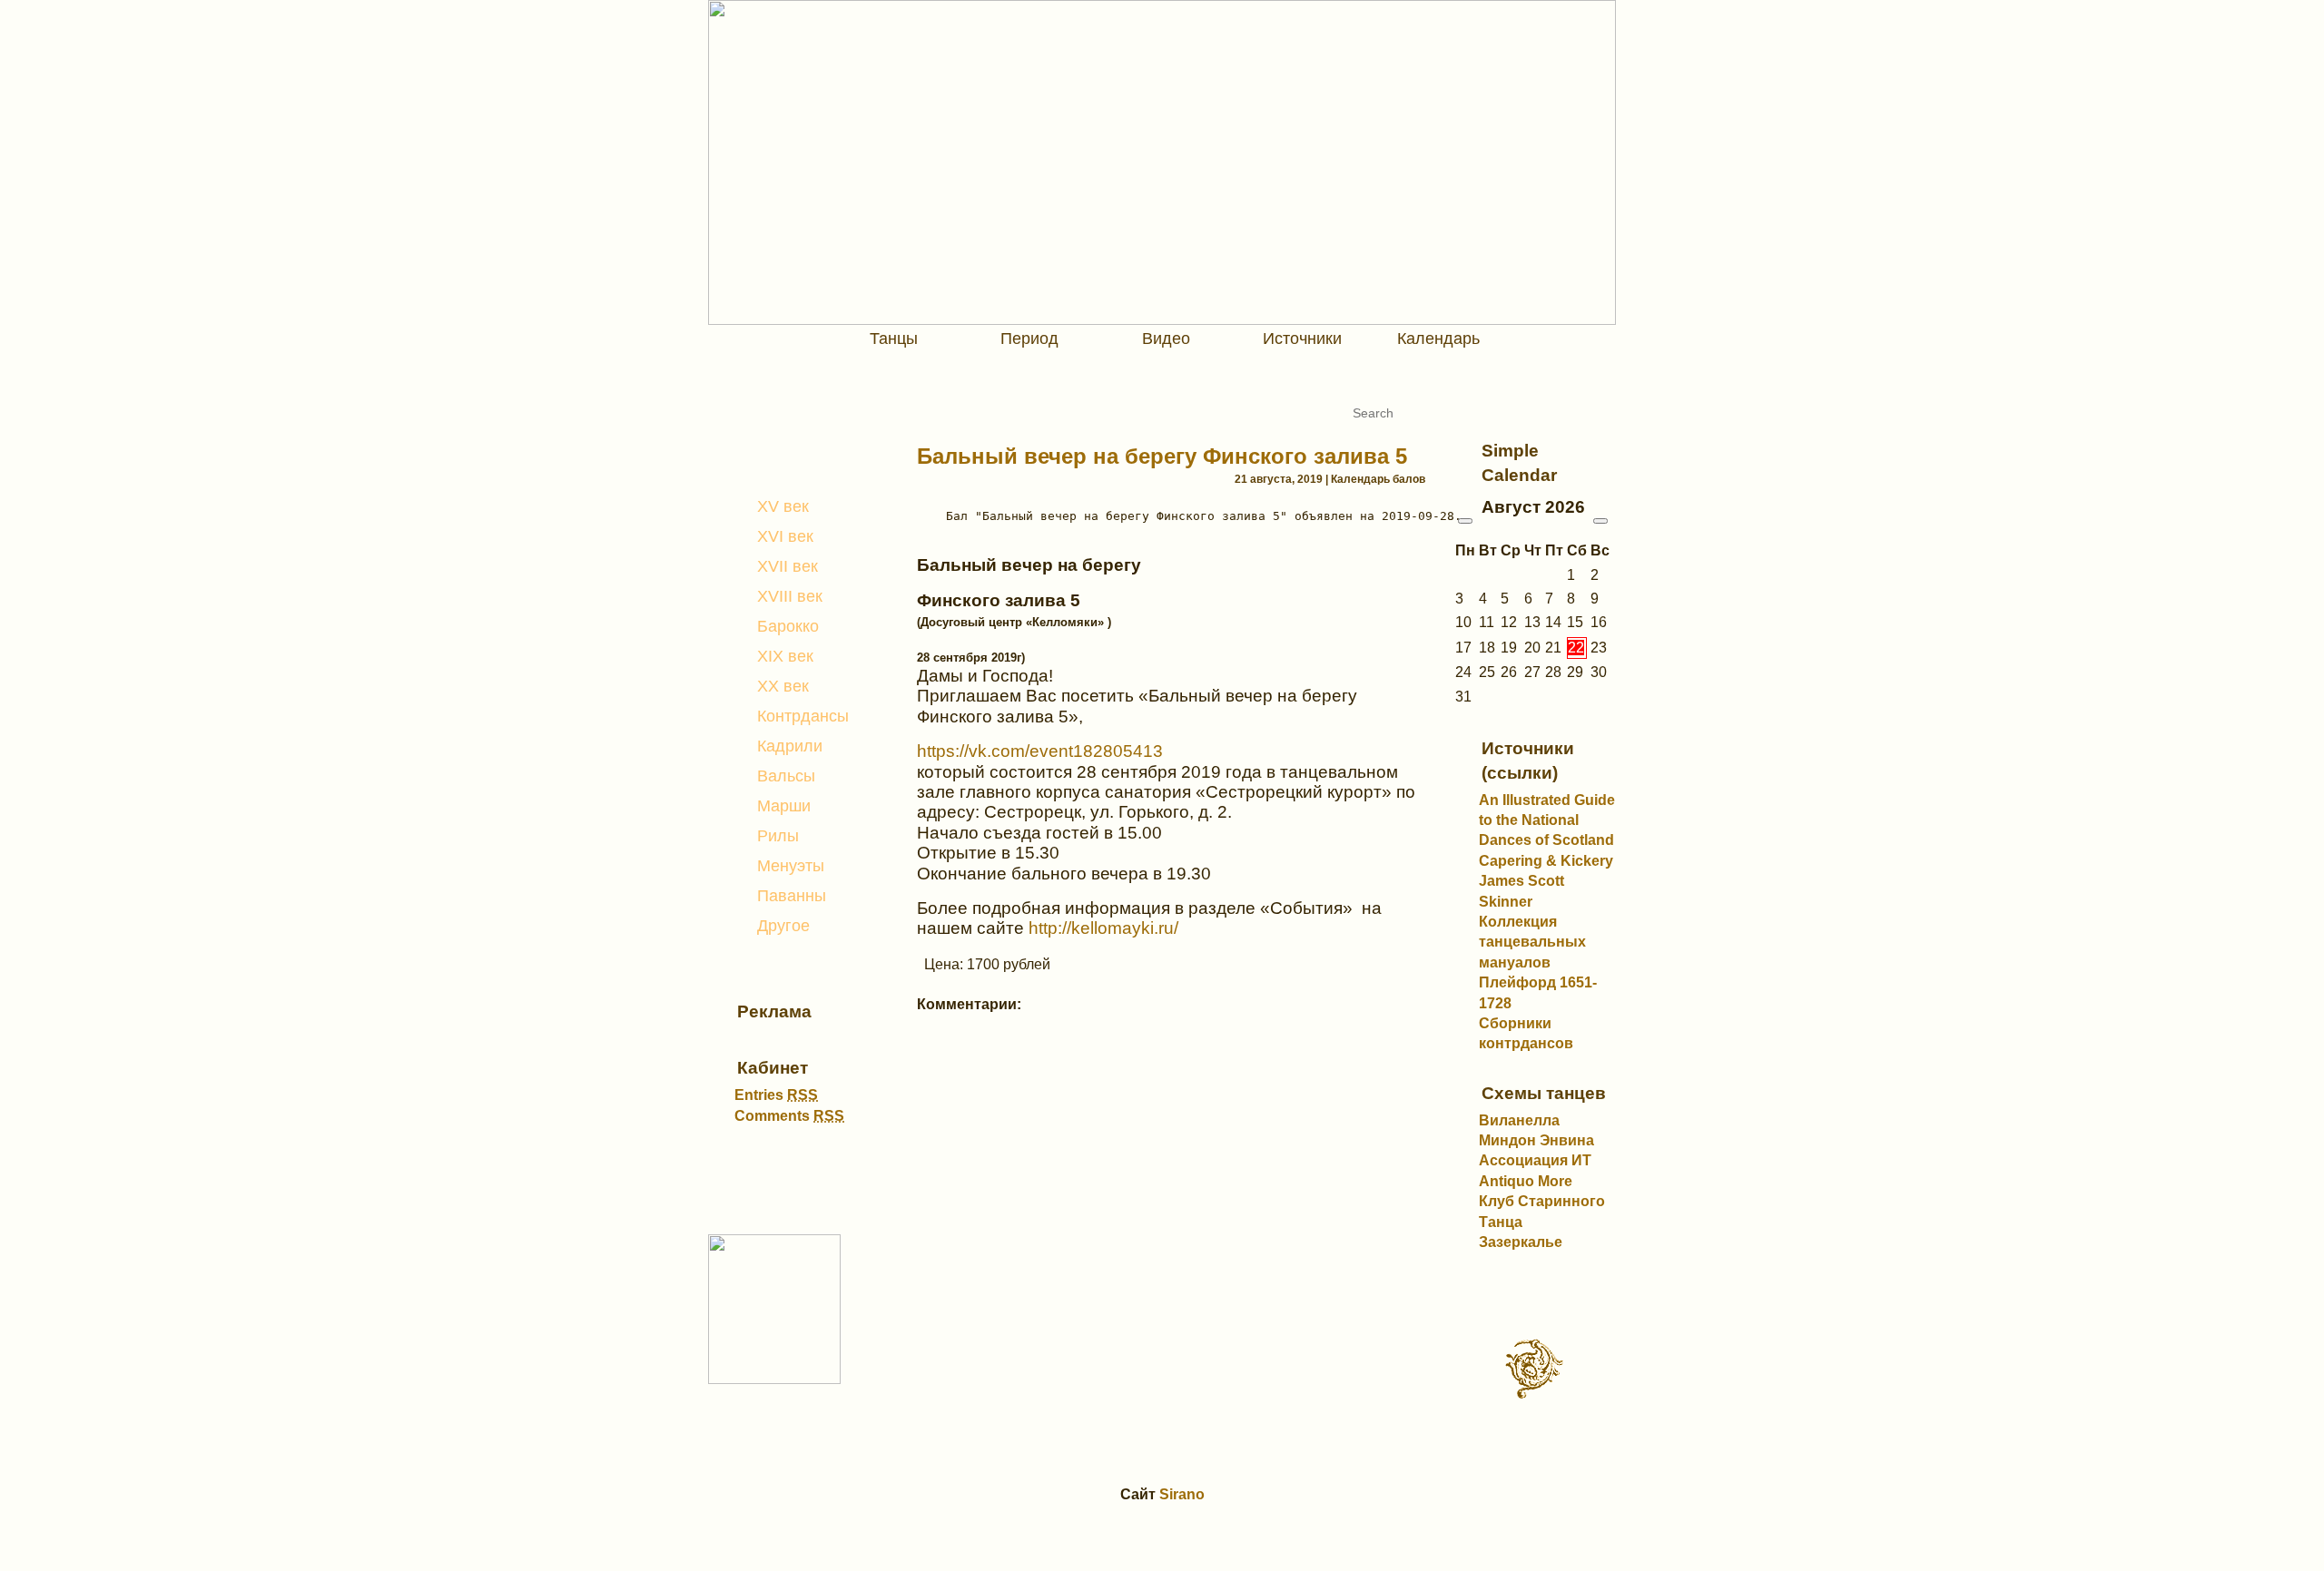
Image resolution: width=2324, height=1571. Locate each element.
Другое (783, 926)
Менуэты (791, 866)
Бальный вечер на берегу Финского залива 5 (1162, 456)
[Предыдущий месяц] (1465, 521)
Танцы (894, 339)
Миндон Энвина (1536, 1140)
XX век (783, 686)
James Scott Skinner (1521, 891)
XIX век (785, 656)
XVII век (788, 566)
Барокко (788, 626)
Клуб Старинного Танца (1542, 1211)
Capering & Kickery (1546, 861)
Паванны (792, 896)
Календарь (1438, 339)
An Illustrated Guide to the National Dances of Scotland (1547, 820)
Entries (776, 1095)
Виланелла (1519, 1120)
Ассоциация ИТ (1535, 1160)
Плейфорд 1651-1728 (1538, 992)
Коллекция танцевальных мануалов (1532, 942)
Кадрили (790, 746)
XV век (783, 506)
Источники (1302, 339)
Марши (784, 806)
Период (1029, 339)
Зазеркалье (1521, 1242)
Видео (1166, 339)
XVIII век (790, 596)
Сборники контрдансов (1526, 1033)
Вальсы (786, 776)
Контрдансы (803, 716)
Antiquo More (1526, 1181)
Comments (789, 1116)
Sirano (1182, 1494)
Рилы (778, 836)
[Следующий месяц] (1600, 521)
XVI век (785, 536)
